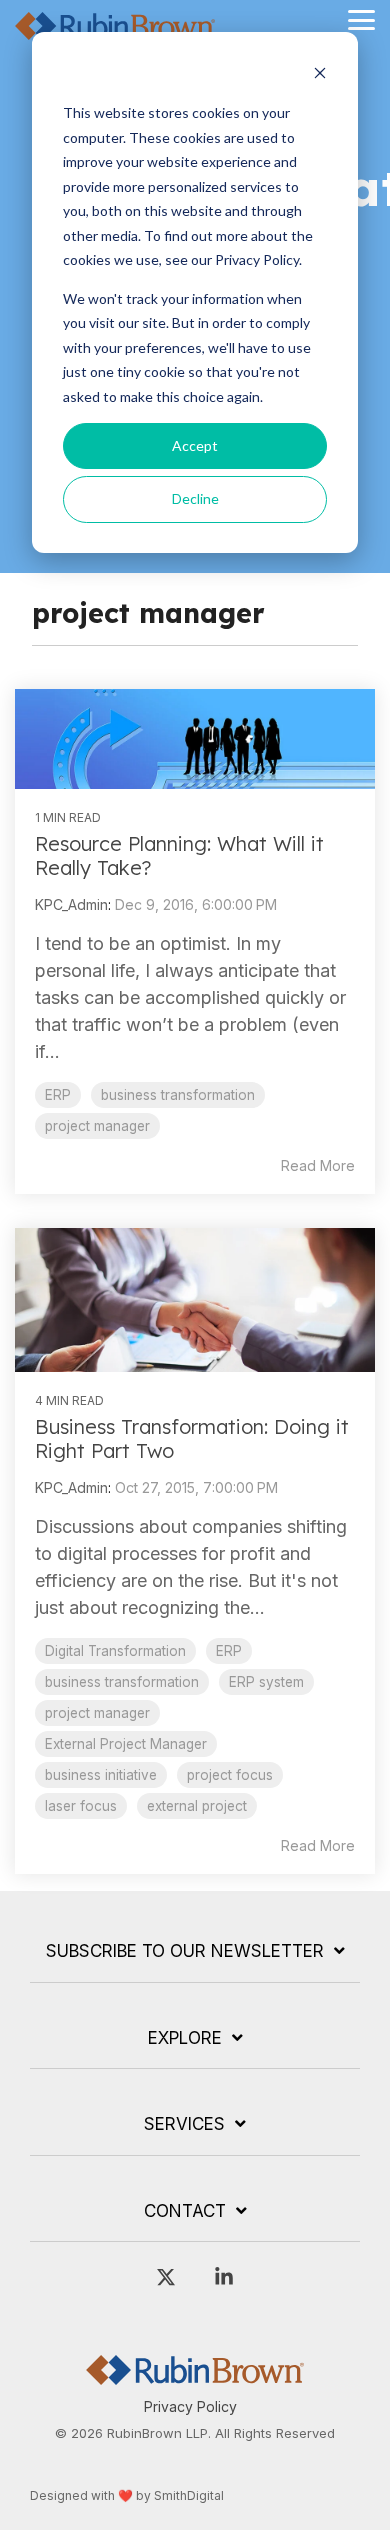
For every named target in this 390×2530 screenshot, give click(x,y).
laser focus (81, 1806)
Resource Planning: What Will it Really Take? (179, 855)
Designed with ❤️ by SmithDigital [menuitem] (127, 2495)
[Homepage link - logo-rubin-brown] (195, 2375)
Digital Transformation (115, 1651)
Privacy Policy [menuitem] (190, 2406)
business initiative (101, 1775)
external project (197, 1806)
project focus (230, 1775)
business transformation (178, 1095)
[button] (361, 18)
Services (184, 2124)
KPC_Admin (71, 904)
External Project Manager (126, 1744)
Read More (318, 1166)
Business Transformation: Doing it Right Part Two (192, 1438)
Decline (195, 498)
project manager (97, 1126)
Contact (185, 2211)
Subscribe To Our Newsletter (185, 1951)
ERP (58, 1095)
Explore (185, 2038)
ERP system (266, 1682)
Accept (195, 445)
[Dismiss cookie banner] (320, 75)
